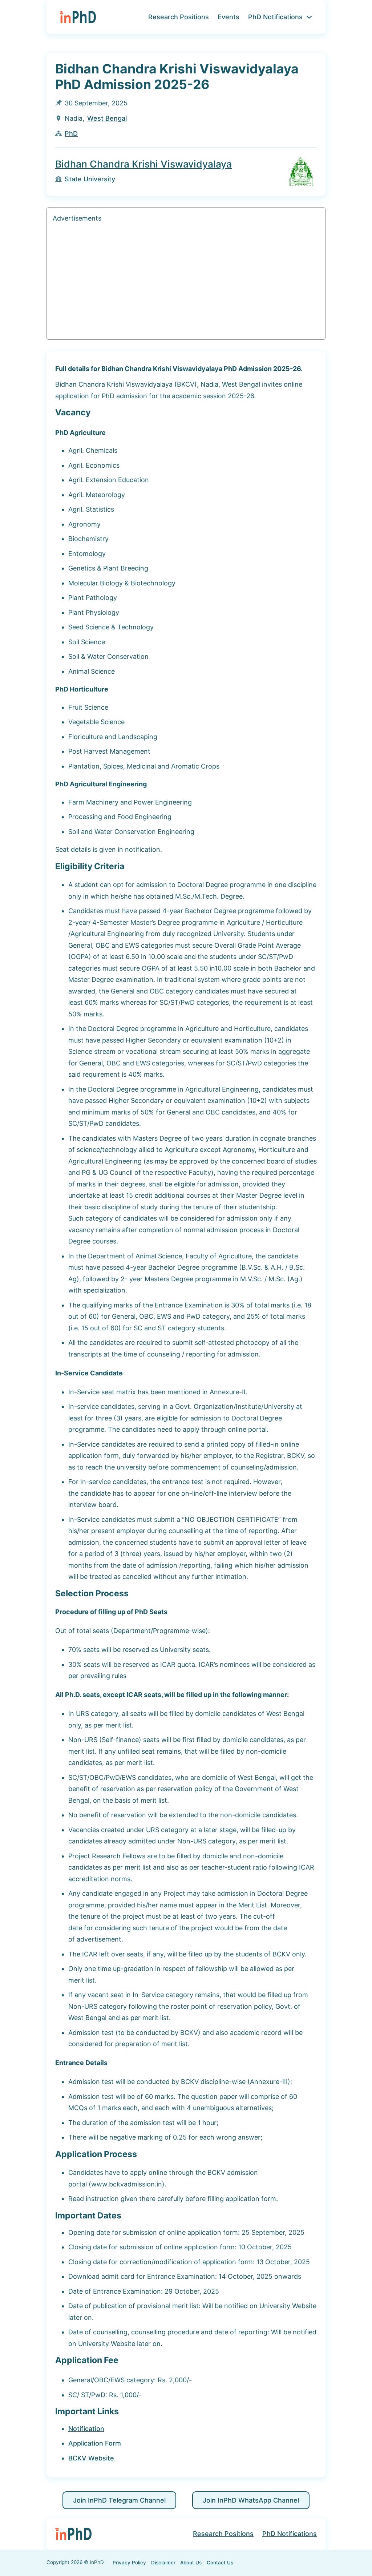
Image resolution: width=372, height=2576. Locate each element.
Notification (86, 2429)
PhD (71, 134)
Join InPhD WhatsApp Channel (251, 2500)
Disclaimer (163, 2563)
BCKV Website (91, 2458)
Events (229, 17)
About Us (191, 2563)
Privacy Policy (129, 2563)
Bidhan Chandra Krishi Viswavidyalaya (143, 164)
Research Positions (179, 17)
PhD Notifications (275, 17)
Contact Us (220, 2563)
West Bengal (107, 118)
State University (90, 179)
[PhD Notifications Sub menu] (309, 17)
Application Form (95, 2443)
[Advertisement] (186, 283)
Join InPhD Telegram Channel (119, 2500)
